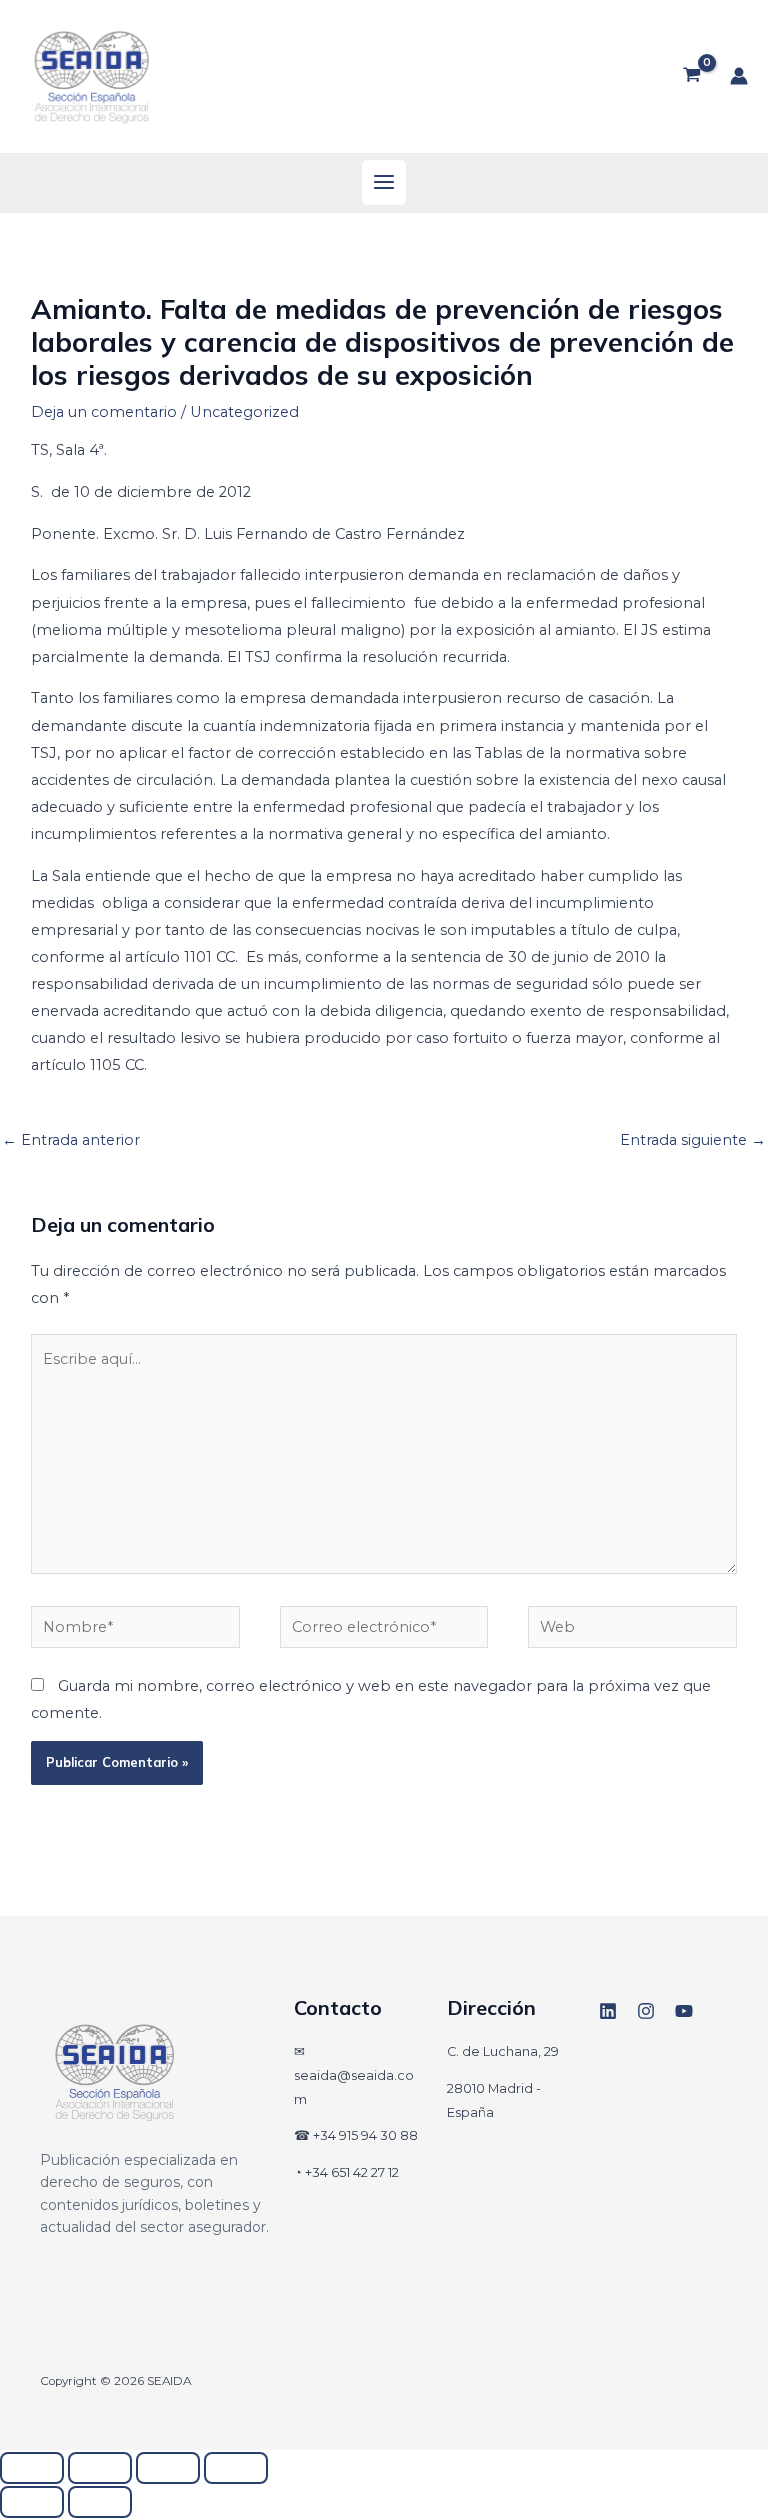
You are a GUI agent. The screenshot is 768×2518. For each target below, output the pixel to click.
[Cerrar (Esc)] (236, 2468)
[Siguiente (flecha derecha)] (100, 2502)
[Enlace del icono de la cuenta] (739, 76)
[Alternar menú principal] (384, 182)
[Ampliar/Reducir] (32, 2468)
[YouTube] (684, 2011)
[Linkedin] (608, 2011)
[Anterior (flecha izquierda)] (32, 2502)
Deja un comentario (104, 412)
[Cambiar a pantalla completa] (100, 2468)
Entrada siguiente (693, 1140)
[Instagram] (646, 2011)
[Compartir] (168, 2468)
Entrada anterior (71, 1140)
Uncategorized (244, 412)
